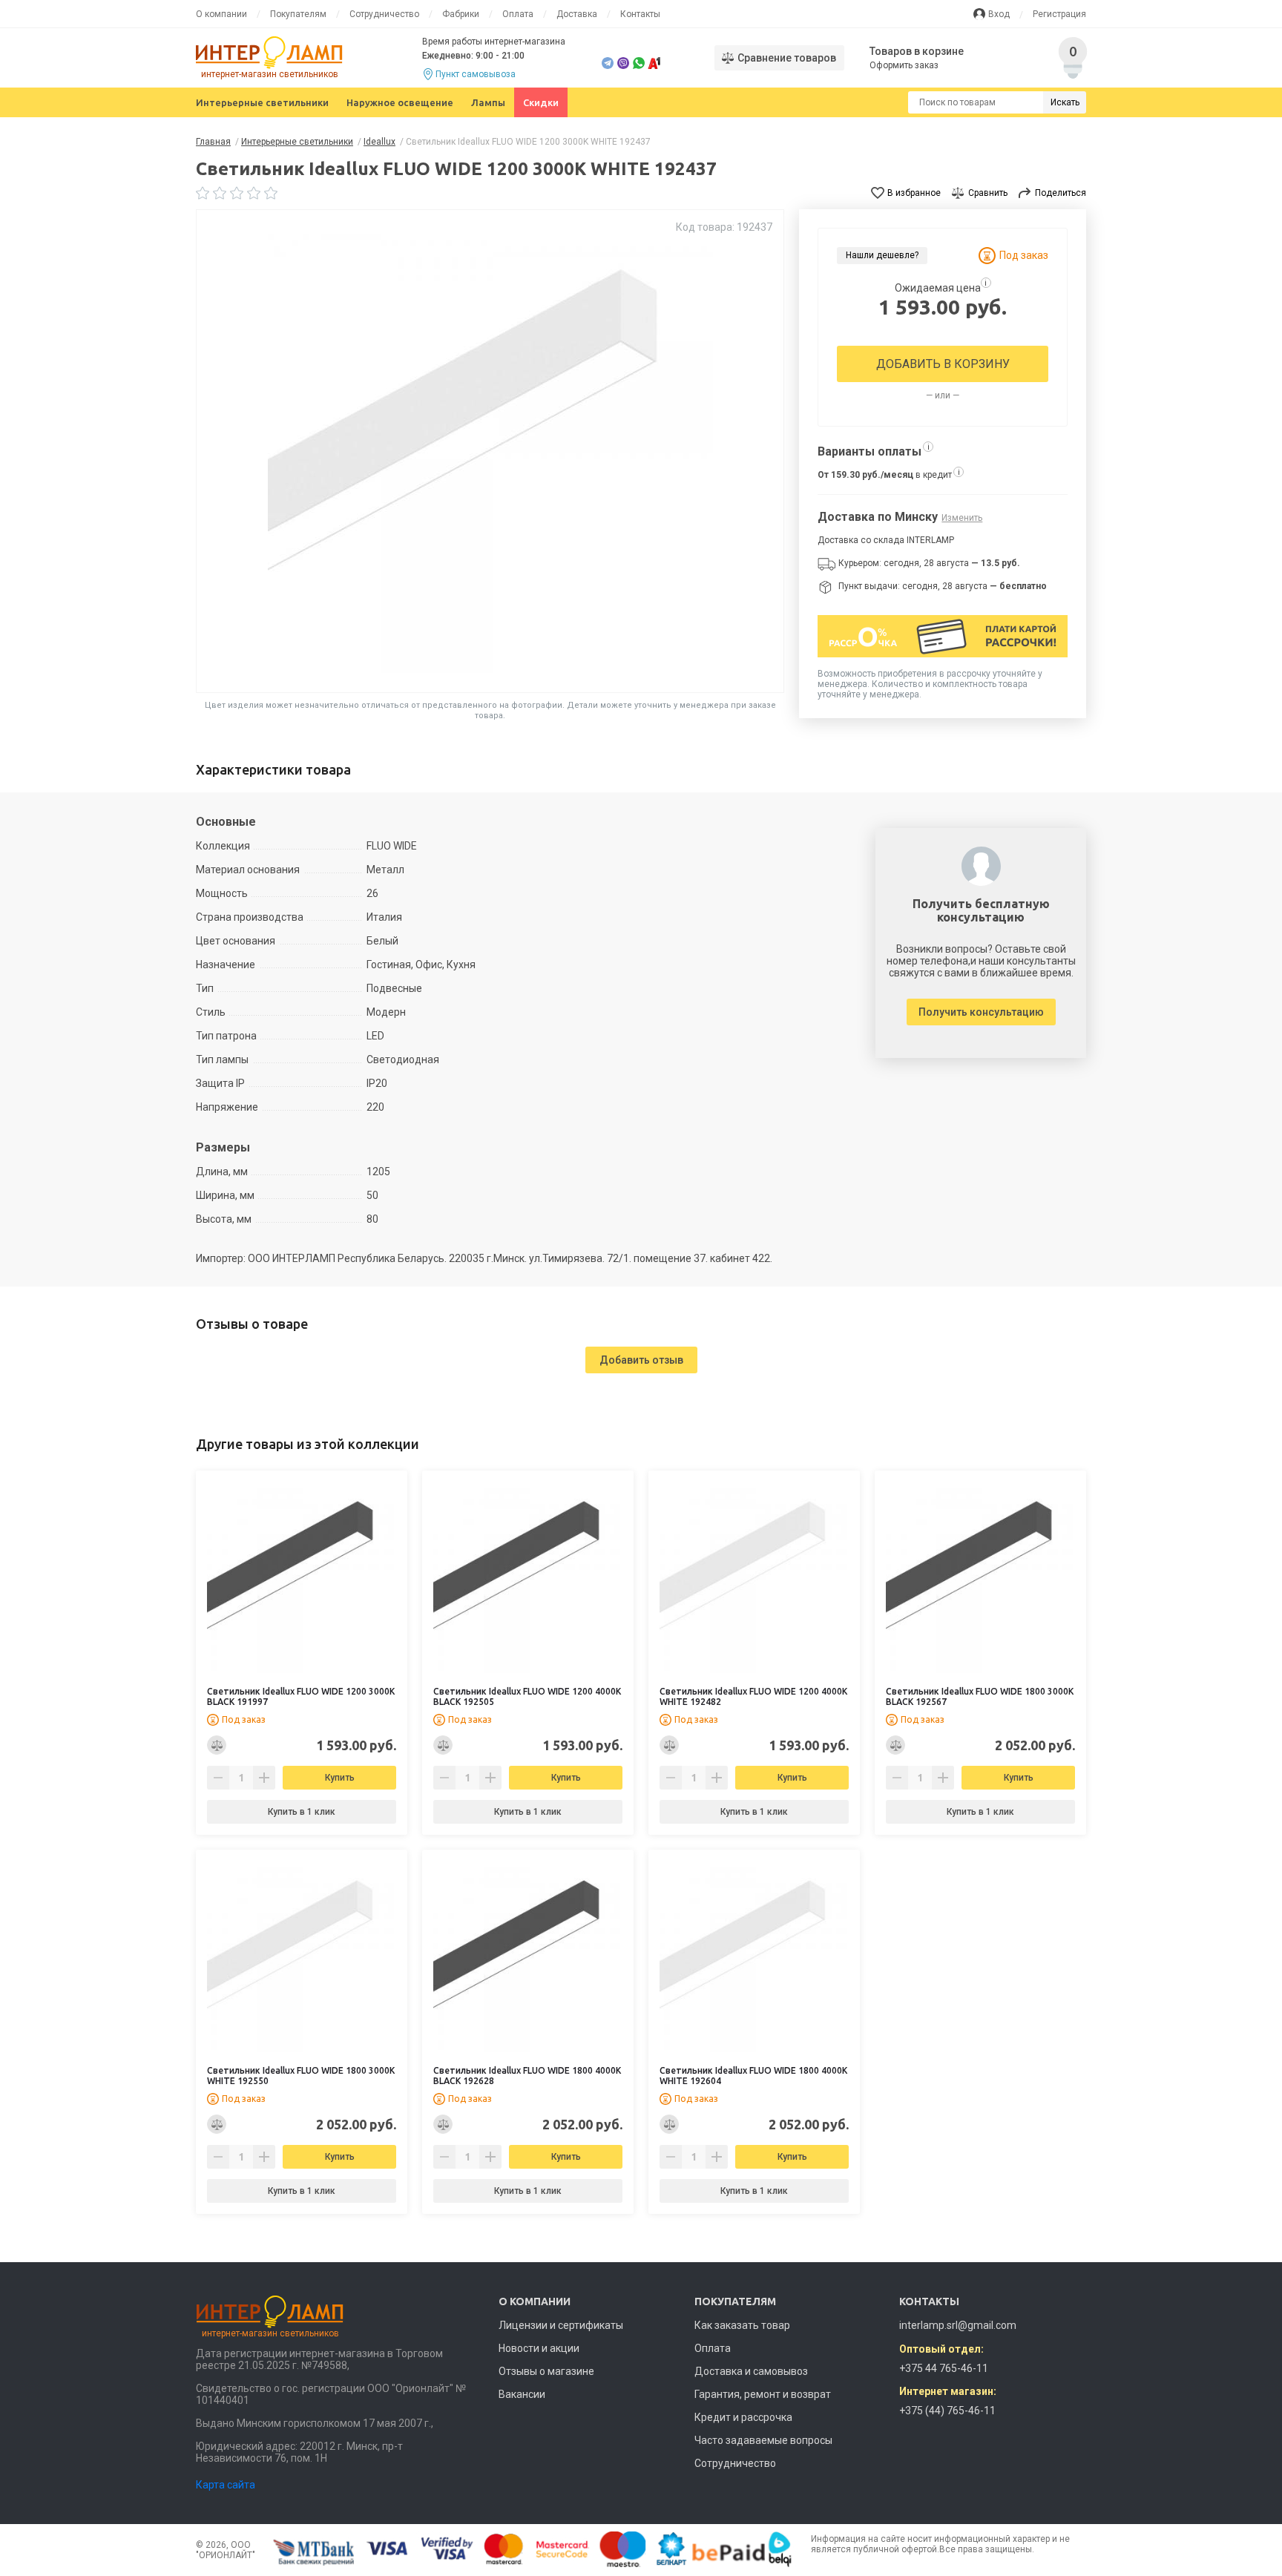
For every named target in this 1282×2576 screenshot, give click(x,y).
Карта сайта (226, 2485)
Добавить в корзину (943, 364)
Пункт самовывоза (476, 74)
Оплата (518, 14)
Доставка (577, 14)
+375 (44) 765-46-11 (947, 2411)
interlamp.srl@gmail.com (958, 2325)
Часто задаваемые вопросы (763, 2440)
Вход (999, 14)
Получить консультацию (981, 1012)
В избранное (914, 193)
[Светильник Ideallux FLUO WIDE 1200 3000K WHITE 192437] (490, 451)
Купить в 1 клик (302, 1812)
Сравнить (988, 193)
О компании (221, 14)
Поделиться (1061, 193)
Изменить (962, 518)
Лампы (488, 102)
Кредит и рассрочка (743, 2417)
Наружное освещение (400, 102)
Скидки (541, 102)
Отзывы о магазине (546, 2371)
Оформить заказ (904, 65)
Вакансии (522, 2394)
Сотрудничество (384, 14)
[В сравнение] (217, 1745)
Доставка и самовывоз (751, 2371)
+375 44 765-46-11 (944, 2368)
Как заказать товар (742, 2325)
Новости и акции (539, 2348)
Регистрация (1059, 14)
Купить (340, 1778)
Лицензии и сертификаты (561, 2325)
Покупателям (298, 14)
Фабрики (461, 14)
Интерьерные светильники (262, 102)
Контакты (640, 14)
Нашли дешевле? (882, 255)
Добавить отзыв (641, 1360)
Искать (1065, 102)
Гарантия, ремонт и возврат (763, 2394)
